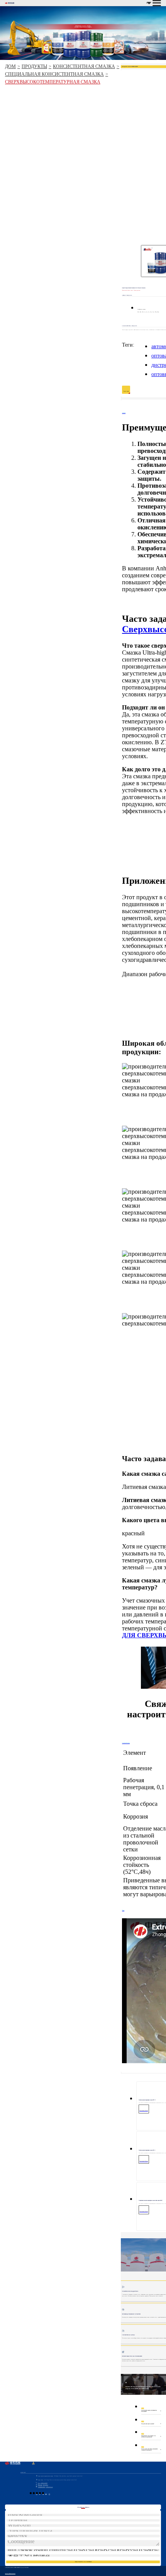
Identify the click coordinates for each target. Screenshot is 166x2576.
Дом (10, 66)
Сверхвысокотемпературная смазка (53, 82)
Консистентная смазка (84, 66)
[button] (122, 1262)
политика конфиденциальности (10, 2573)
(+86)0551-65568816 (42, 2483)
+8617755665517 (43, 2485)
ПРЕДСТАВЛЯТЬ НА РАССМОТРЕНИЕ (83, 2562)
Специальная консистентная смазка (54, 74)
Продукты (34, 66)
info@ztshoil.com (45, 2487)
